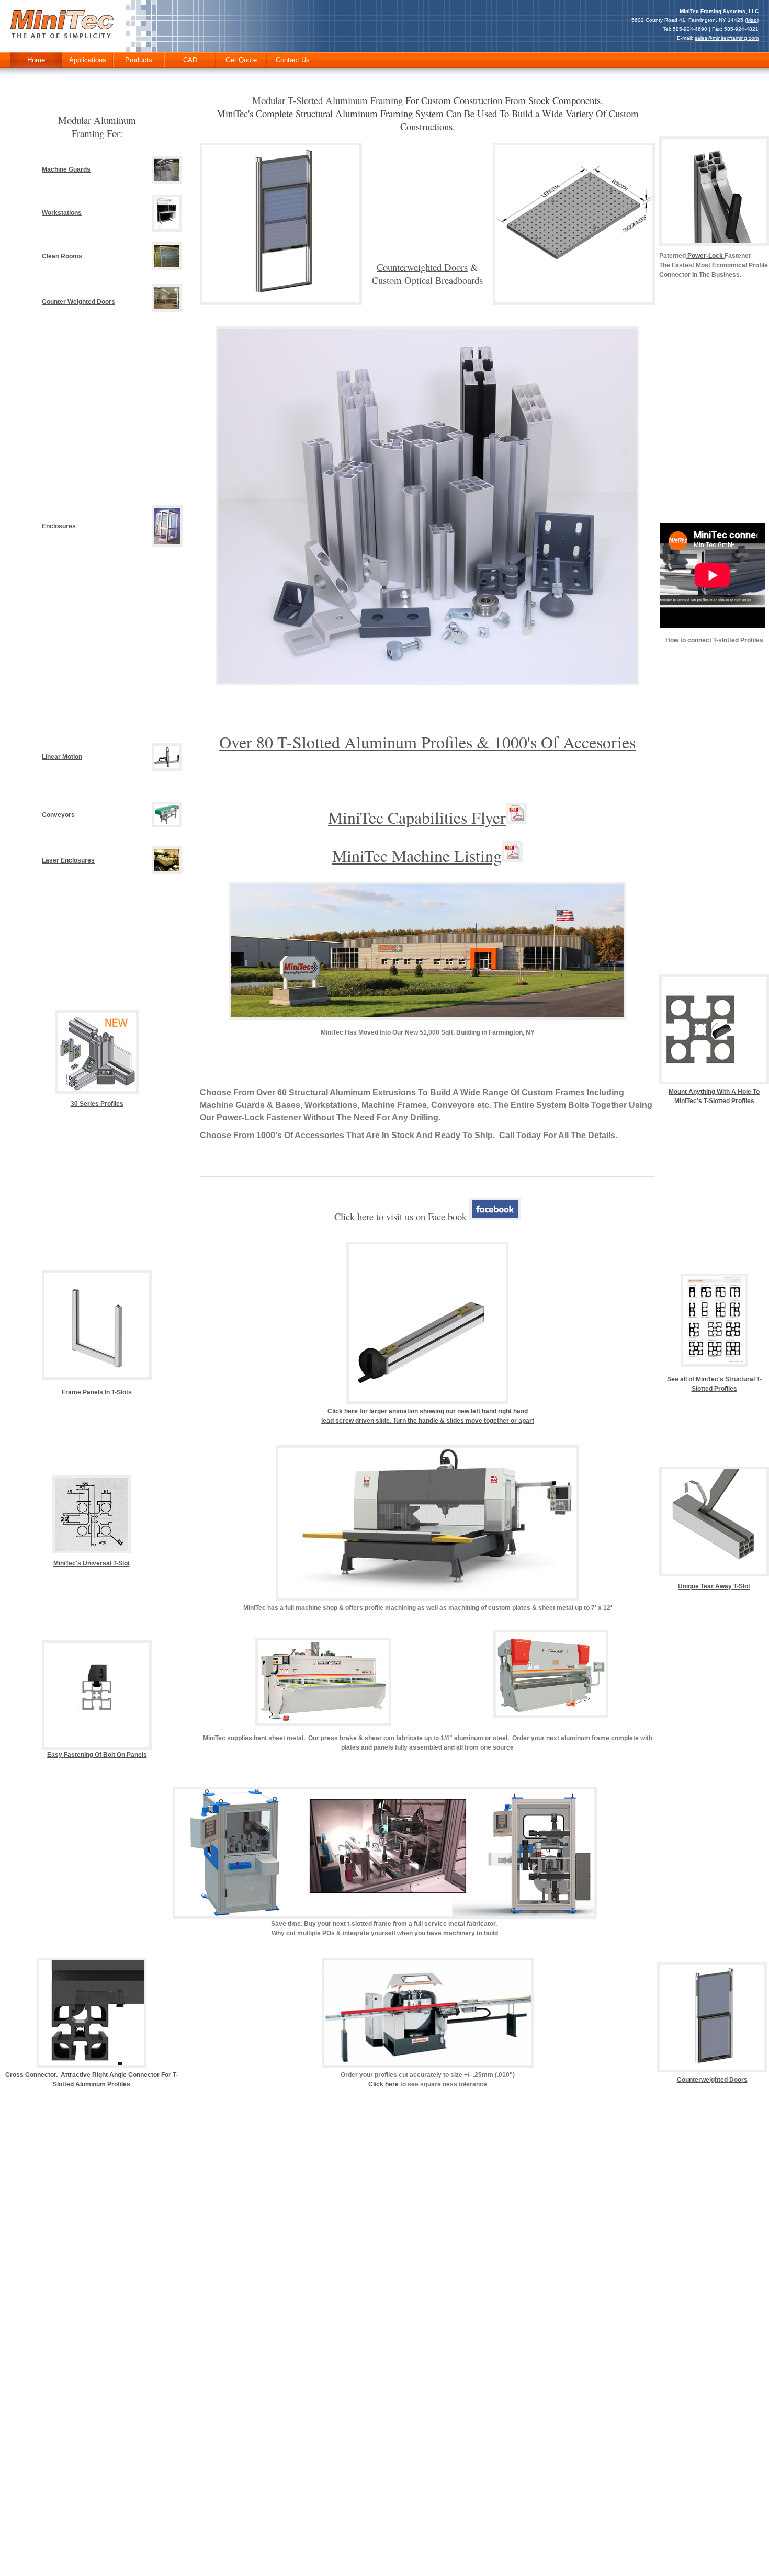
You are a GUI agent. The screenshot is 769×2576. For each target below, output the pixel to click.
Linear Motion (62, 757)
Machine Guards (66, 169)
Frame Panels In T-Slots (97, 1392)
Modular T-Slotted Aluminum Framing (327, 100)
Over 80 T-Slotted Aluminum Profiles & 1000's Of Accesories (427, 742)
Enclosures (59, 526)
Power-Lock (705, 256)
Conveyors (58, 815)
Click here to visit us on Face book (402, 1216)
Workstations (62, 213)
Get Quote (241, 60)
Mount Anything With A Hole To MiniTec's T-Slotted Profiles (714, 1096)
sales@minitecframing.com (727, 38)
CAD (190, 60)
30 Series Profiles (97, 1104)
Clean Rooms (62, 256)
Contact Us (293, 60)
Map (752, 20)
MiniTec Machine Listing (417, 855)
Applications (88, 60)
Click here (383, 2084)
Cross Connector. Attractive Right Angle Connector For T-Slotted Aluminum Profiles (92, 2080)
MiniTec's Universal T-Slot (92, 1563)
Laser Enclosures (68, 860)
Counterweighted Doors (422, 267)
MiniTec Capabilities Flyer (417, 817)
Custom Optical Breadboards (427, 280)
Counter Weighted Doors (78, 302)
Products (139, 60)
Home (36, 60)
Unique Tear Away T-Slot (714, 1586)
